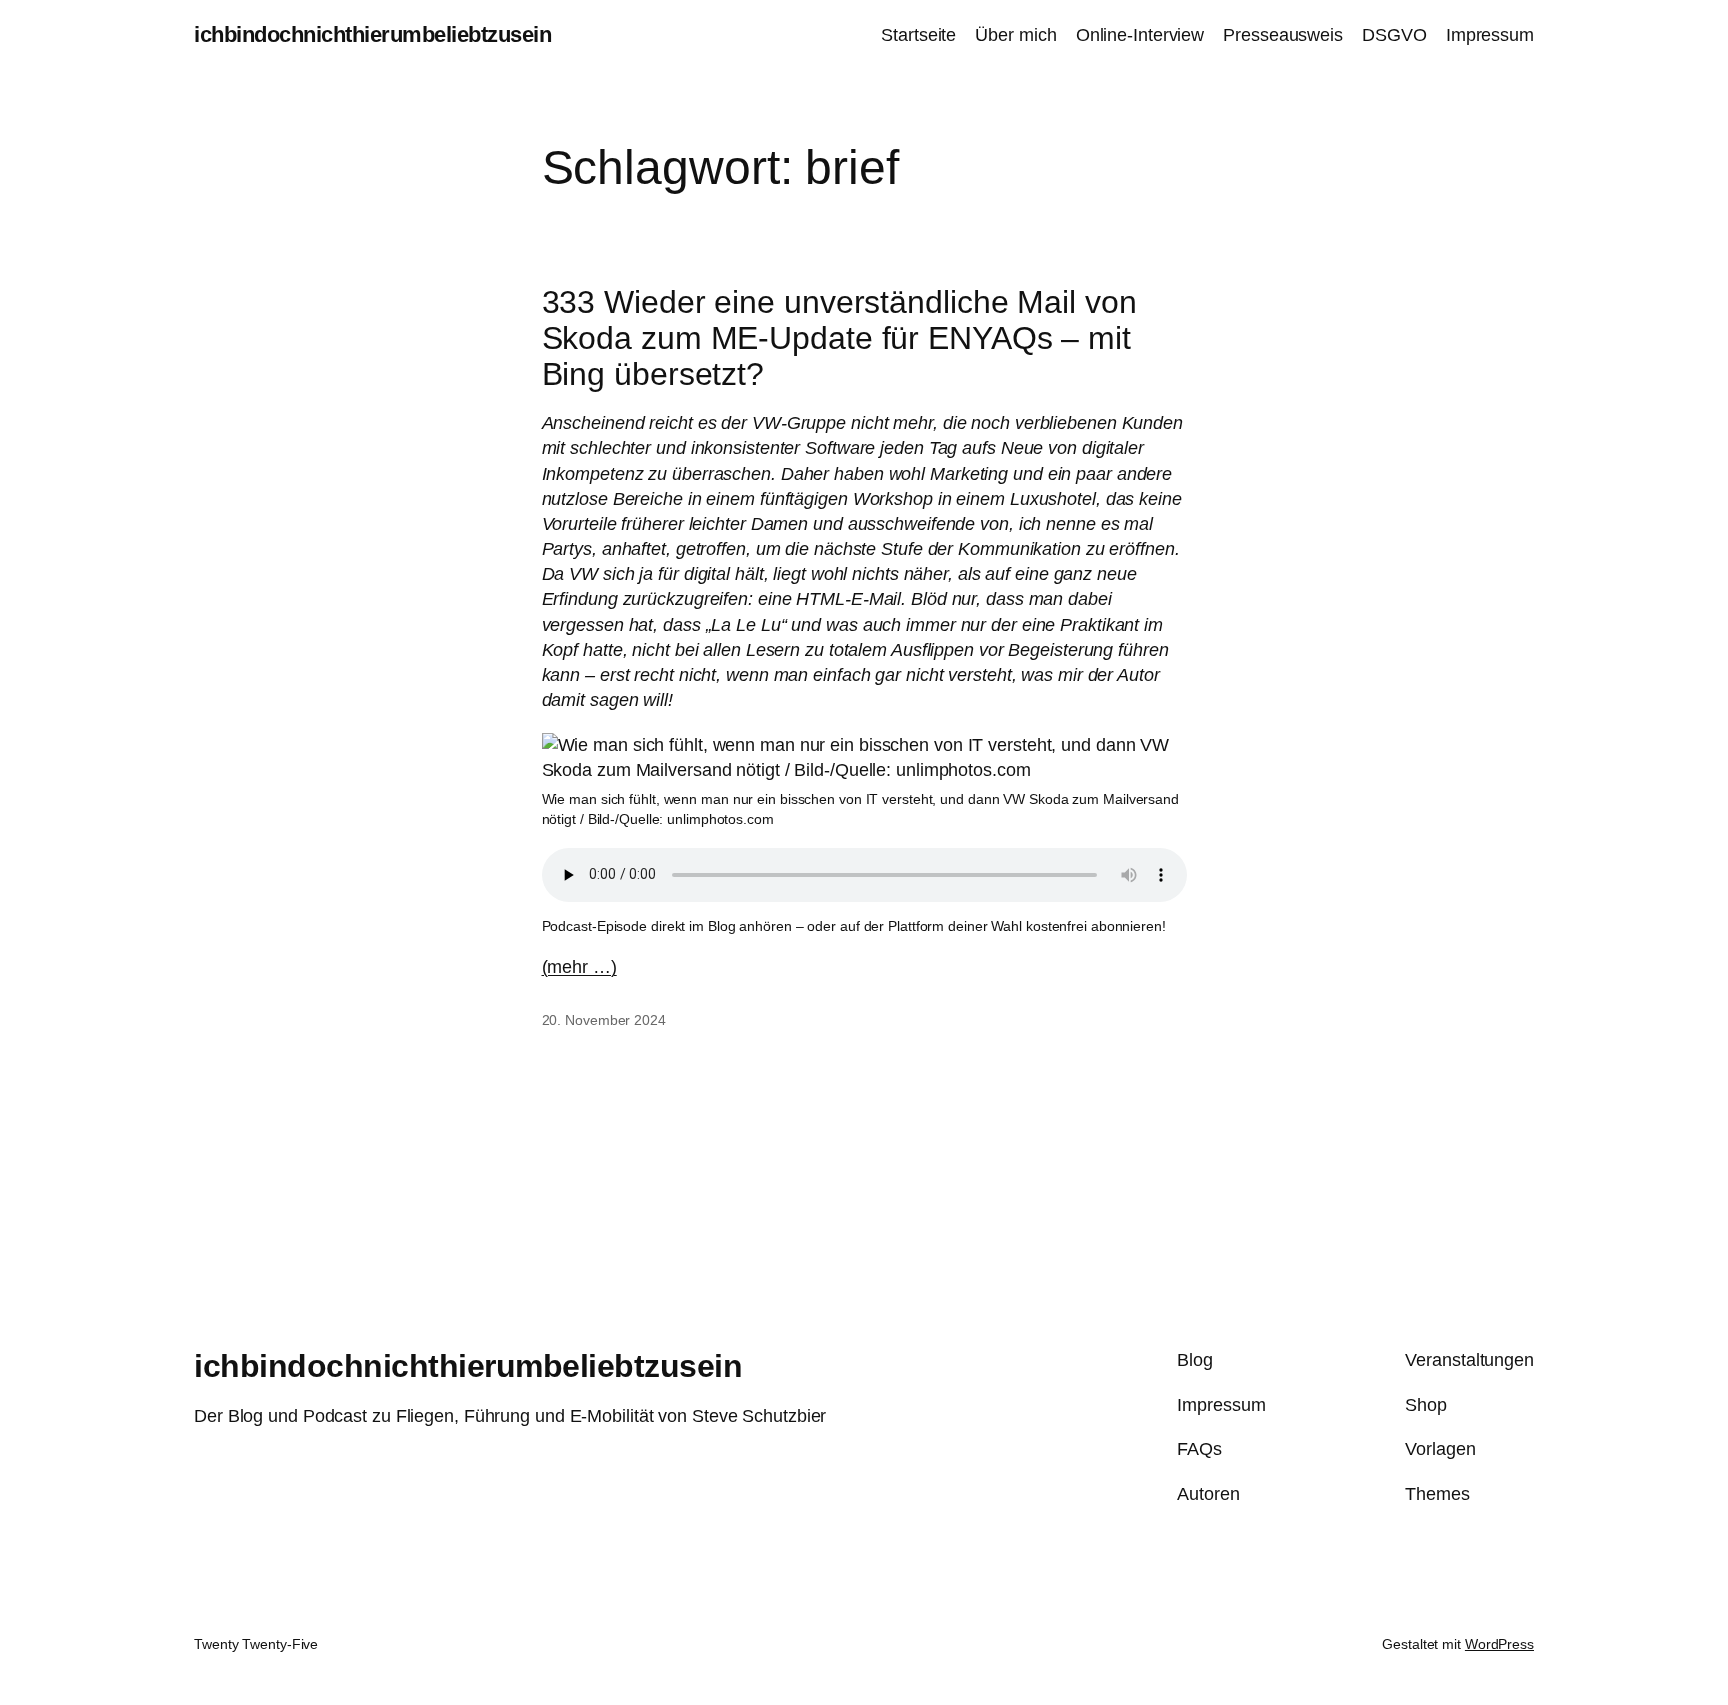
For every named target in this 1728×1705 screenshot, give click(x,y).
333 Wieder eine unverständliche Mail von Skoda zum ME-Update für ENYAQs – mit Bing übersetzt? (839, 338)
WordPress (1499, 1644)
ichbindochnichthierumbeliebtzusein (372, 34)
